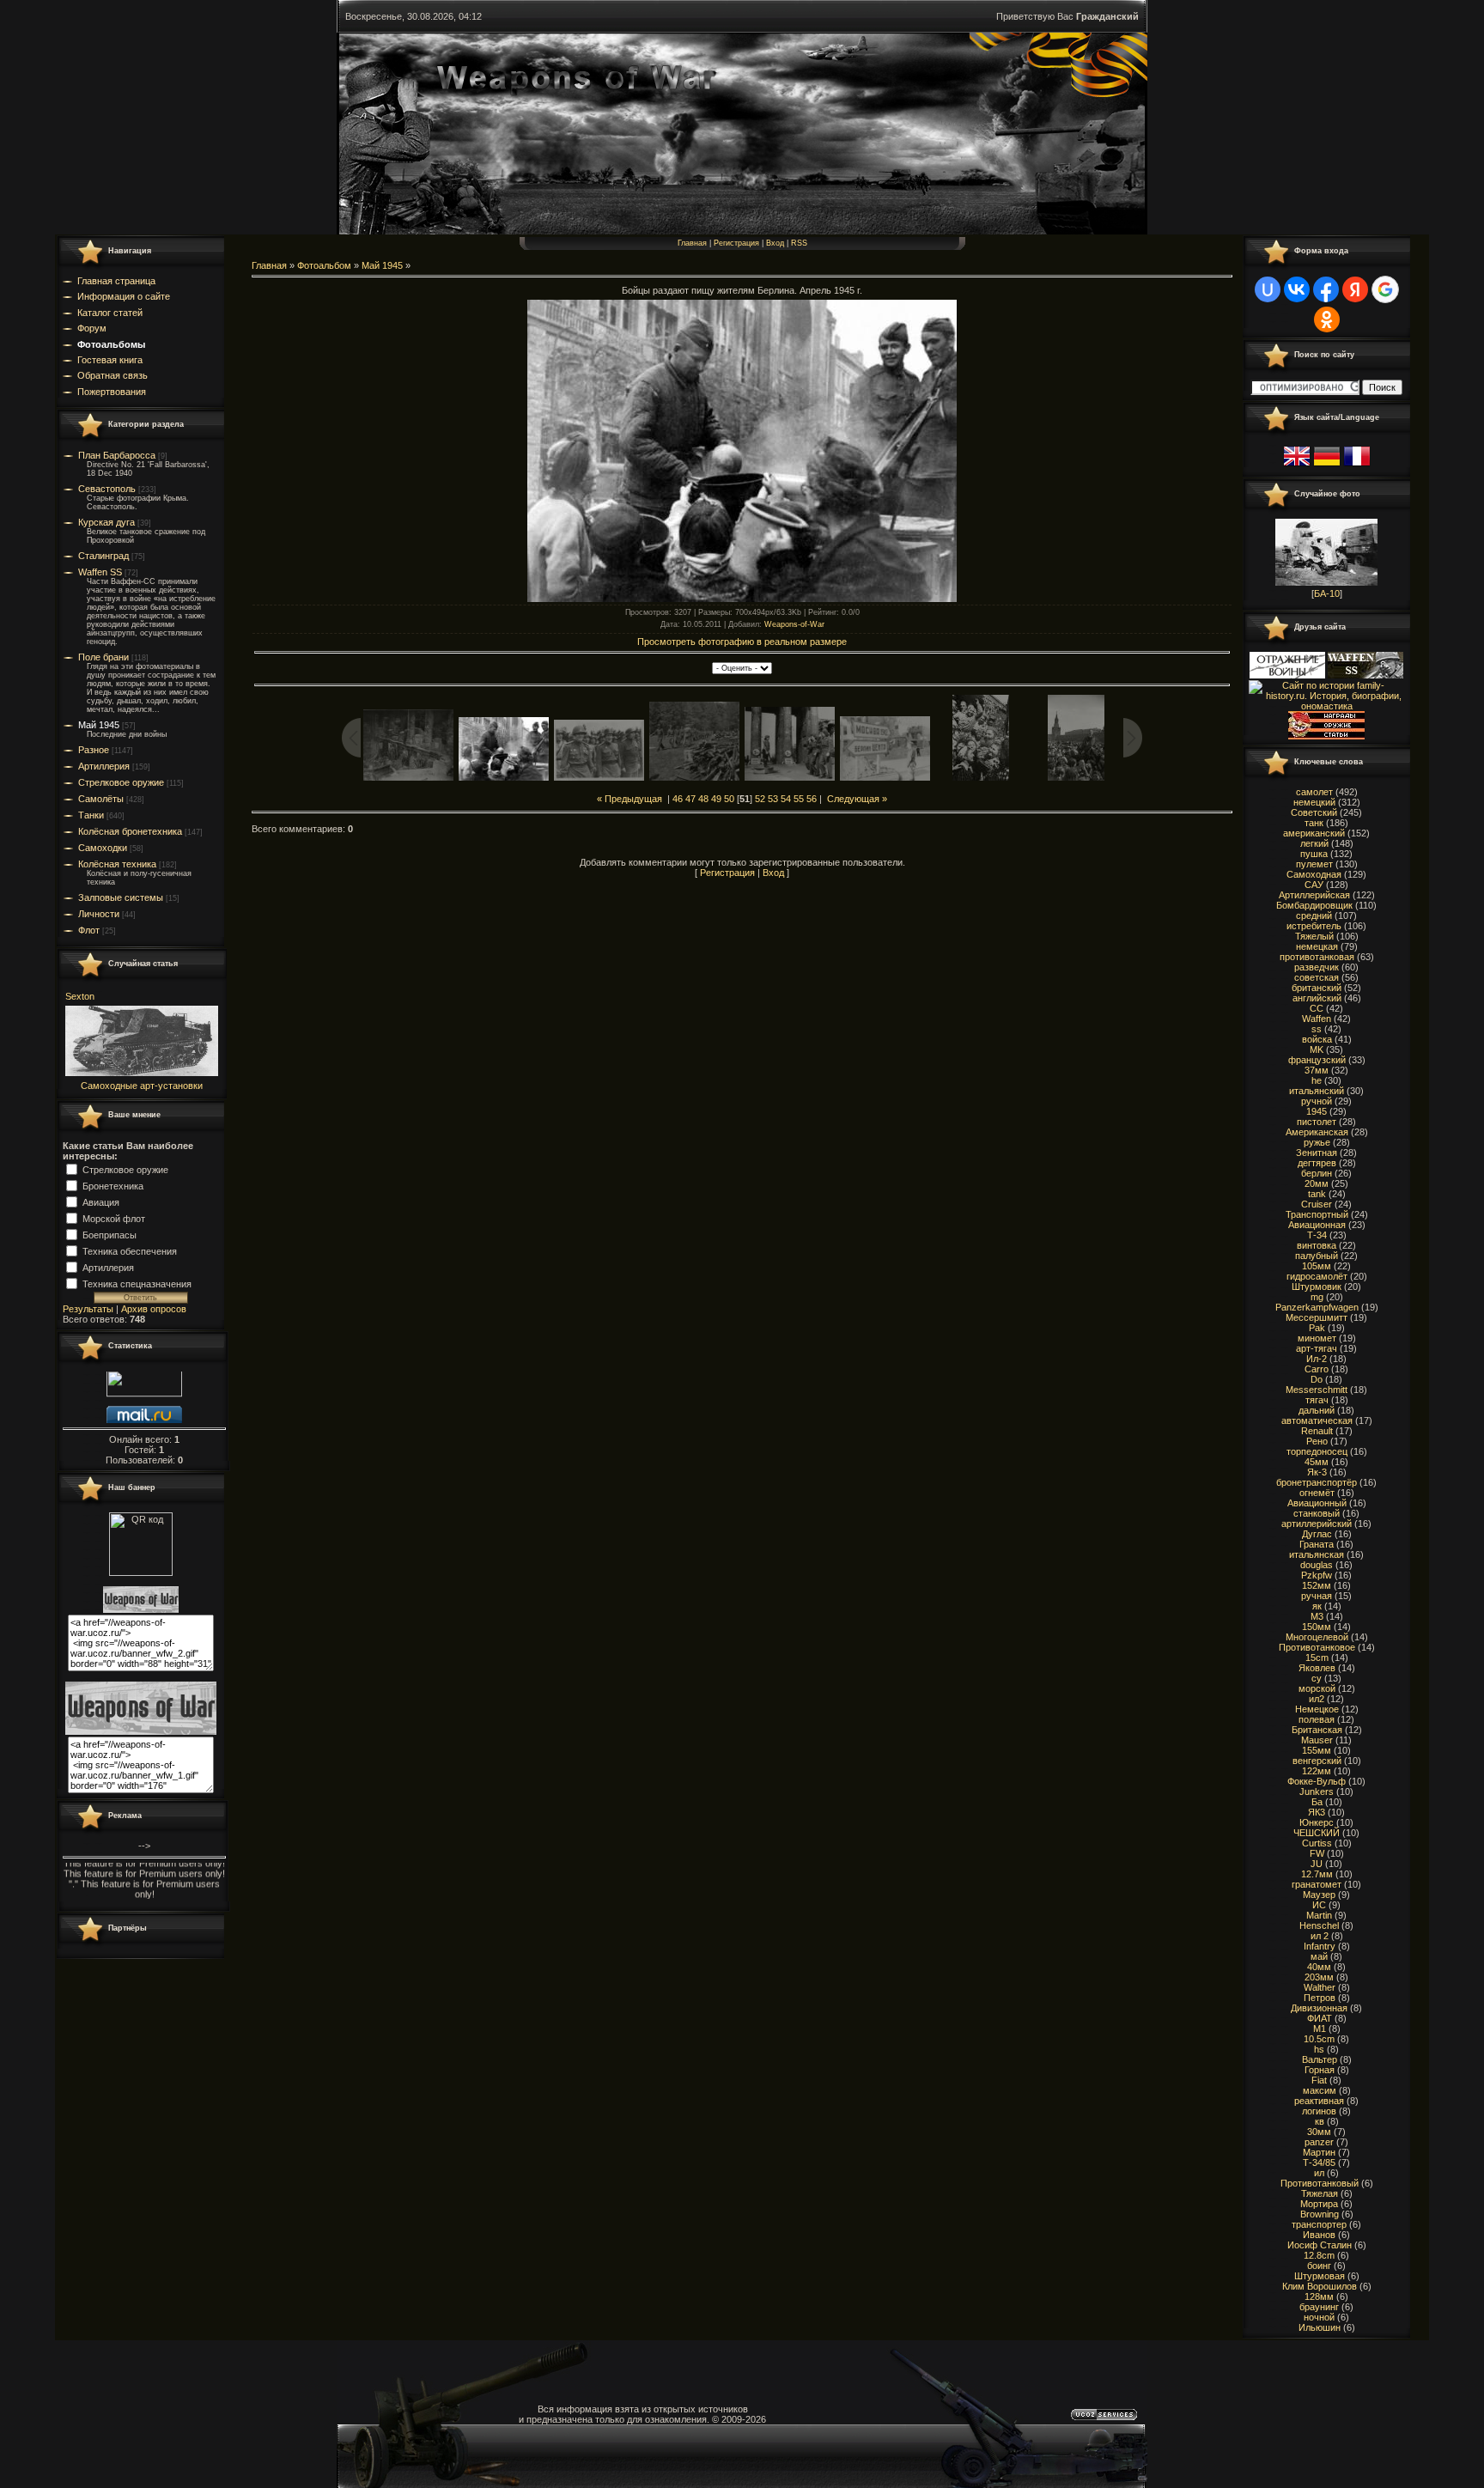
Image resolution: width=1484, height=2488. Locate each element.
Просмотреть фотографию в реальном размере (742, 642)
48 (703, 799)
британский (1317, 988)
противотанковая (1317, 957)
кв (1320, 2121)
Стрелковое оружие (121, 782)
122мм (1317, 1771)
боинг (1319, 2266)
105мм (1317, 1266)
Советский (1314, 812)
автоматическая (1317, 1420)
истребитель (1314, 926)
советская (1317, 977)
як (1317, 1606)
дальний (1317, 1410)
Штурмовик (1317, 1287)
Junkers (1317, 1791)
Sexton (80, 996)
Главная (692, 243)
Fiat (1319, 2080)
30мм (1319, 2132)
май (1319, 1956)
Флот (89, 930)
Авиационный (1317, 1503)
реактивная (1319, 2101)
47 (690, 799)
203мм (1319, 1977)
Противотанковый (1320, 2183)
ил (1319, 2173)
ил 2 (1320, 1936)
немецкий (1314, 802)
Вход (775, 243)
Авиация (101, 1201)
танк (1314, 823)
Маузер (1319, 1895)
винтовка (1317, 1245)
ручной (1317, 1101)
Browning (1320, 2214)
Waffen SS (100, 572)
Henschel (1319, 1925)
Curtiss (1317, 1843)
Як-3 (1317, 1472)
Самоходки (103, 848)
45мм (1317, 1462)
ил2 (1317, 1699)
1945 (1317, 1111)
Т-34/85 (1319, 2163)
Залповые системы (121, 897)
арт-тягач (1317, 1348)
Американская (1317, 1132)
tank (1317, 1194)
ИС (1319, 1905)
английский (1317, 998)
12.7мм (1317, 1874)
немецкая (1317, 946)
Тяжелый (1314, 936)
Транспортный (1317, 1214)
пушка (1314, 854)
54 (786, 799)
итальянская (1317, 1554)
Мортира (1319, 2204)
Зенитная (1317, 1153)
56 (812, 799)
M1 (1320, 2029)
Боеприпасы (109, 1234)
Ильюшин (1320, 2327)
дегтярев (1317, 1163)
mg (1317, 1297)
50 (729, 799)
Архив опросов (154, 1309)
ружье (1317, 1142)
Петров (1320, 1998)
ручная (1317, 1596)
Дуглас (1317, 1534)
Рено (1317, 1441)
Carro (1317, 1369)
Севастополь (107, 489)
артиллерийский (1317, 1524)
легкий (1314, 843)
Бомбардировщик (1314, 905)
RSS (799, 243)
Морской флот (114, 1218)
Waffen (1317, 1019)
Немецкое (1317, 1709)
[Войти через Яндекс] (1355, 289)
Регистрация (736, 243)
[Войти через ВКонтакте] (1297, 289)
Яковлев (1317, 1668)
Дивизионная (1319, 2008)
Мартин (1319, 2152)
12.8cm (1319, 2255)
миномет (1317, 1338)
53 (773, 799)
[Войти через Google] (1385, 289)
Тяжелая (1320, 2193)
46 (678, 799)
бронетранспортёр (1317, 1482)
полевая (1317, 1719)
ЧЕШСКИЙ (1317, 1833)
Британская (1317, 1730)
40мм (1319, 1967)
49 (716, 799)
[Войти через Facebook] (1326, 289)
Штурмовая (1320, 2276)
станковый (1317, 1513)
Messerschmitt (1317, 1390)
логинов (1319, 2111)
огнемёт (1317, 1493)
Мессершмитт (1317, 1317)
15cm (1317, 1658)
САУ (1314, 885)
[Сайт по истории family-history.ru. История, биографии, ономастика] (1326, 706)
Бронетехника (113, 1185)
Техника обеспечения (130, 1250)
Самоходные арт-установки (142, 1086)
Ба (1317, 1802)
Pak (1317, 1328)
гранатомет (1317, 1884)
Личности (99, 914)
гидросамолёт (1317, 1276)
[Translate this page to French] (1357, 466)
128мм (1319, 2296)
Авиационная (1317, 1225)
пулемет (1314, 864)
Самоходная (1314, 874)
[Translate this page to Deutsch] (1327, 466)
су (1317, 1678)
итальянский (1317, 1091)
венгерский (1317, 1761)
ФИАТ (1320, 2018)
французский (1317, 1060)
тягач (1317, 1400)
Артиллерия (104, 766)
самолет (1314, 792)
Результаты (88, 1309)
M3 (1317, 1616)
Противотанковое (1317, 1647)
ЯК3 (1317, 1812)
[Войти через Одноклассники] (1327, 319)
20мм (1317, 1183)
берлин (1317, 1173)
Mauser (1317, 1740)
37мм (1317, 1070)
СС (1317, 1008)
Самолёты (101, 799)
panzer (1319, 2142)
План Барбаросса (117, 455)
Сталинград (103, 556)
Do (1317, 1379)
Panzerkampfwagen (1317, 1307)
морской (1317, 1688)
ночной (1319, 2317)
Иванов (1319, 2235)
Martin (1319, 1915)
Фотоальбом (324, 265)
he (1317, 1080)
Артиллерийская (1314, 895)
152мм (1317, 1585)
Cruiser (1317, 1204)
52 (760, 799)
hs (1319, 2049)
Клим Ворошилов (1320, 2286)
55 (799, 799)
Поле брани (103, 657)
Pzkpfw (1317, 1575)
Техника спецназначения (137, 1283)
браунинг (1319, 2307)
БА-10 (1327, 593)
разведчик (1317, 967)
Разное (94, 750)
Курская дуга (106, 522)
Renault (1317, 1431)
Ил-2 (1317, 1359)
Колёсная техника (117, 864)
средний (1314, 916)
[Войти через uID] (1268, 289)
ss (1317, 1029)
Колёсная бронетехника (130, 831)
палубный (1317, 1256)
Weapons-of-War (794, 624)
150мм (1317, 1627)
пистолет (1317, 1122)
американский (1314, 833)
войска (1317, 1039)
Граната (1317, 1544)
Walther (1320, 1987)
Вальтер (1320, 2059)
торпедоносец (1317, 1451)
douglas (1317, 1565)
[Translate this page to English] (1297, 466)
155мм (1317, 1750)
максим (1320, 2090)
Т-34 (1317, 1235)
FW (1317, 1853)
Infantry (1320, 1946)
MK (1317, 1049)
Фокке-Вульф (1317, 1781)
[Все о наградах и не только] (1326, 736)
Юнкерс (1317, 1822)
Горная (1320, 2070)
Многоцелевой (1317, 1637)
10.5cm (1319, 2039)
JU (1317, 1864)
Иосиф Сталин (1320, 2245)
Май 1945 (99, 725)
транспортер (1319, 2224)
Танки (91, 815)
